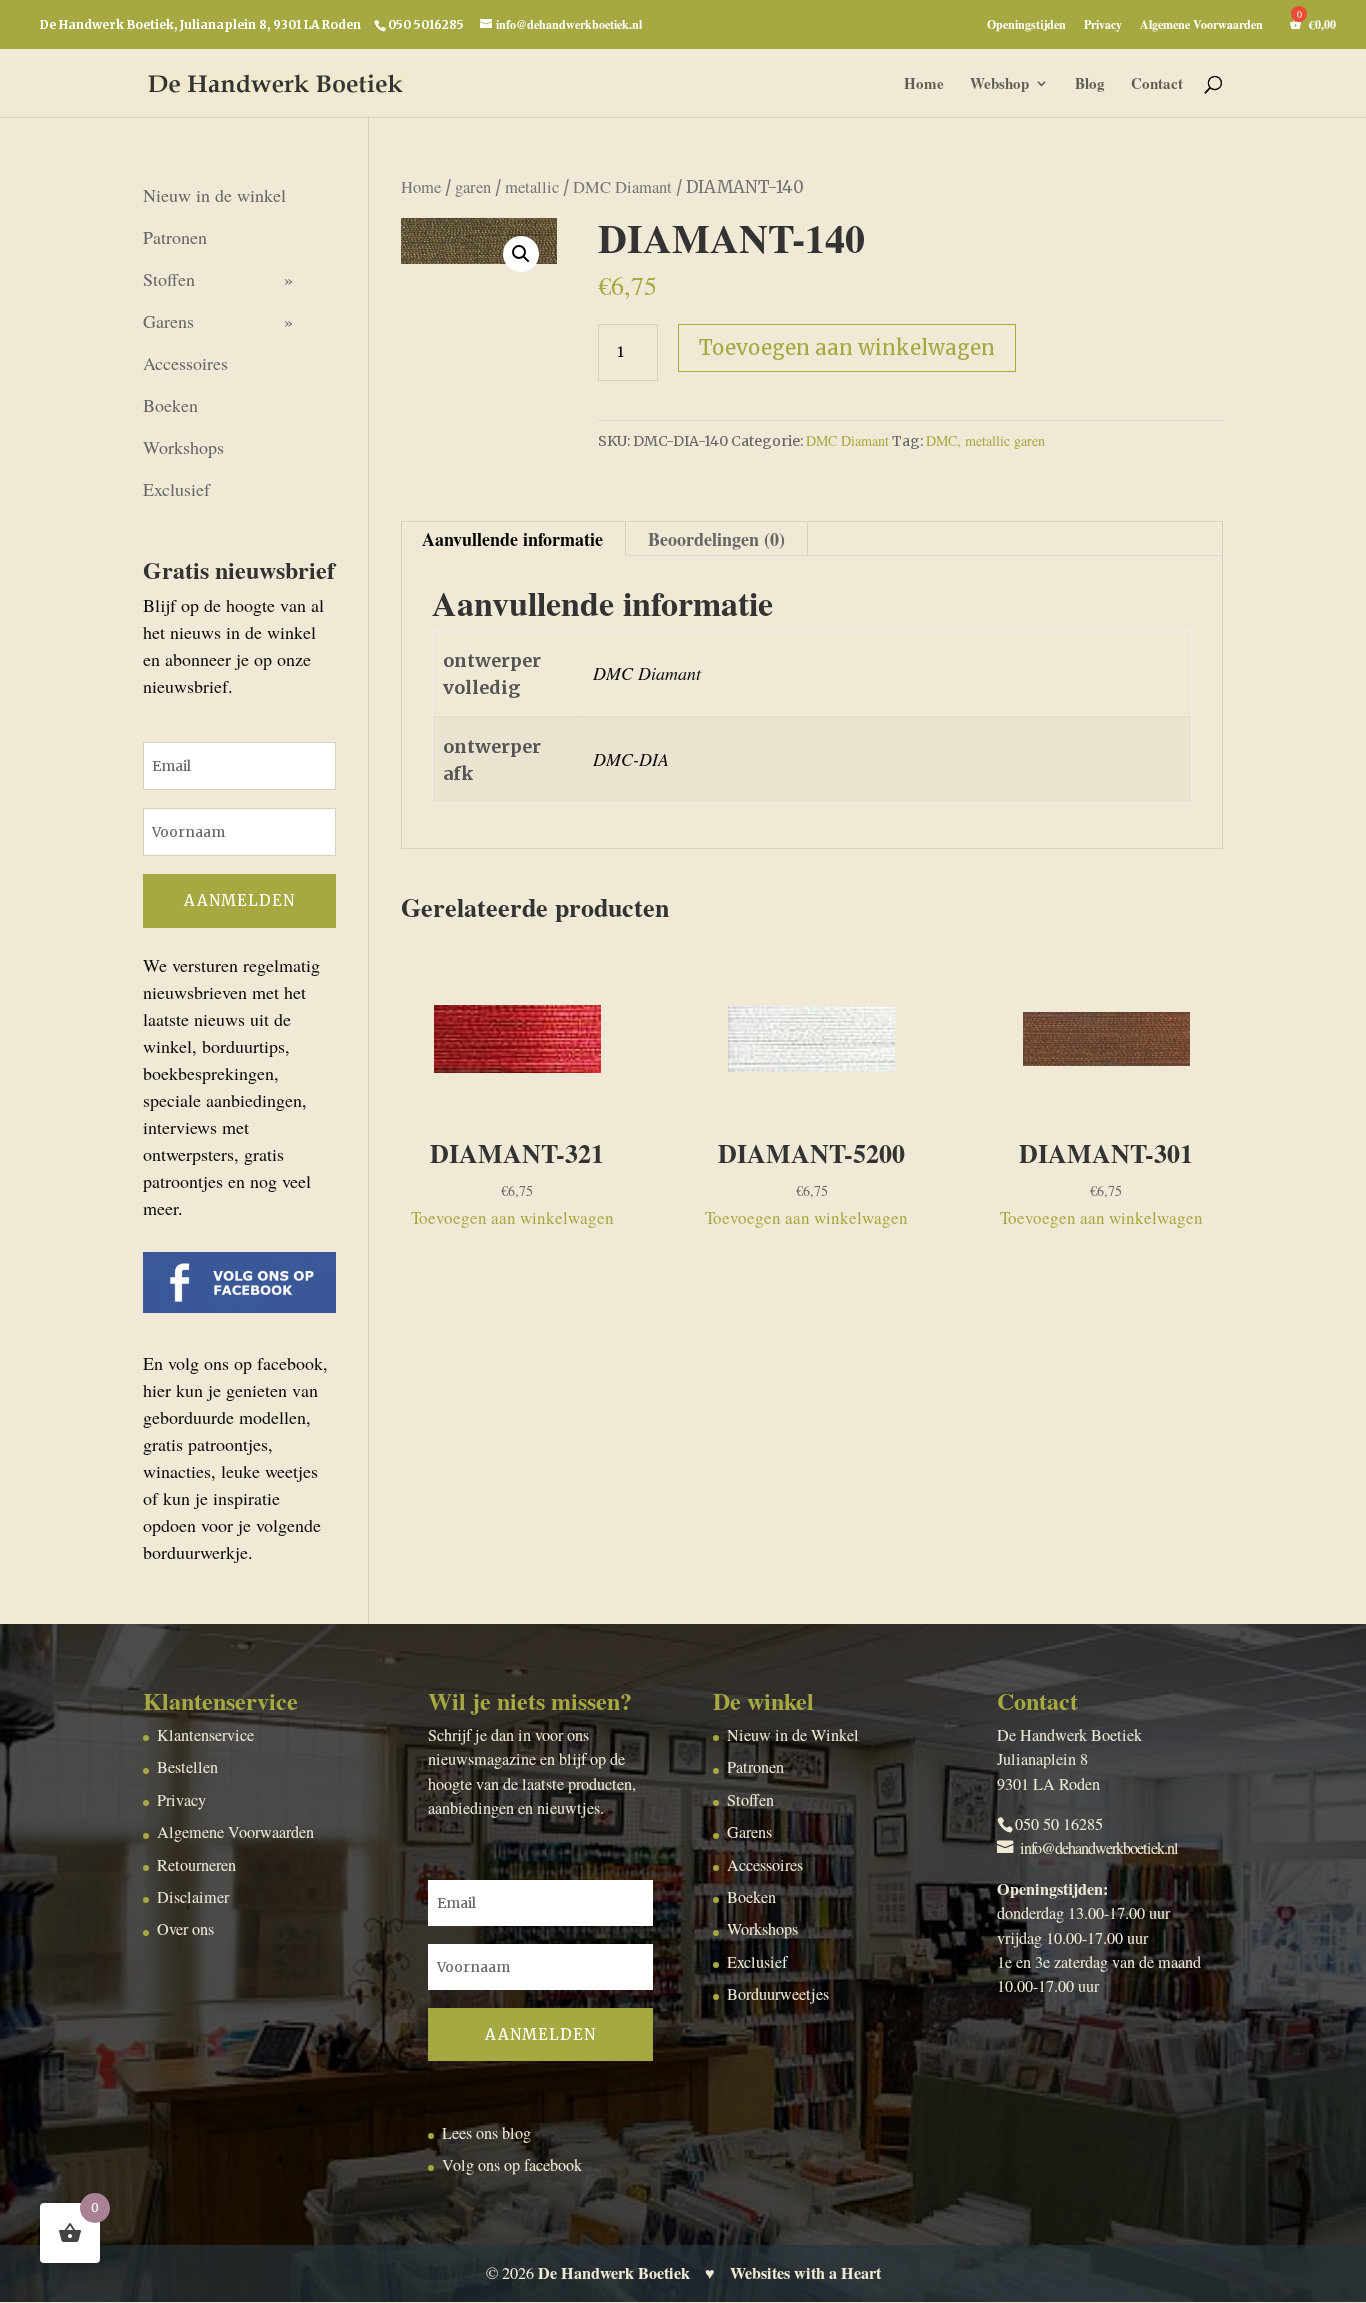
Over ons (185, 1929)
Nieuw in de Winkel (793, 1735)
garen (473, 187)
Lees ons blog (486, 2133)
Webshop (999, 85)
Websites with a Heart (805, 2273)
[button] (521, 254)
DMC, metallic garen (985, 440)
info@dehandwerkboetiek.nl (1099, 1848)
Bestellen (187, 1767)
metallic (532, 187)
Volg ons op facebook (512, 2165)
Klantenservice (205, 1735)
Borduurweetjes (778, 1994)
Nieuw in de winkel (214, 195)
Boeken (170, 405)
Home (924, 85)
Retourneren (196, 1865)
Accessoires (185, 363)
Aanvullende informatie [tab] (512, 539)
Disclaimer (193, 1897)
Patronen (175, 237)
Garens (168, 321)
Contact (1157, 85)
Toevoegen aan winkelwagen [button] (512, 1217)
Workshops (183, 447)
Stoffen (169, 279)
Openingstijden (1026, 26)
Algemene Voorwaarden (1201, 26)
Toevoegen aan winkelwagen (847, 347)
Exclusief (176, 489)
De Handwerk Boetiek (614, 2273)
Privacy (1103, 26)
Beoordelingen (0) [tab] (716, 539)
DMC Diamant (622, 187)
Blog (1090, 85)
